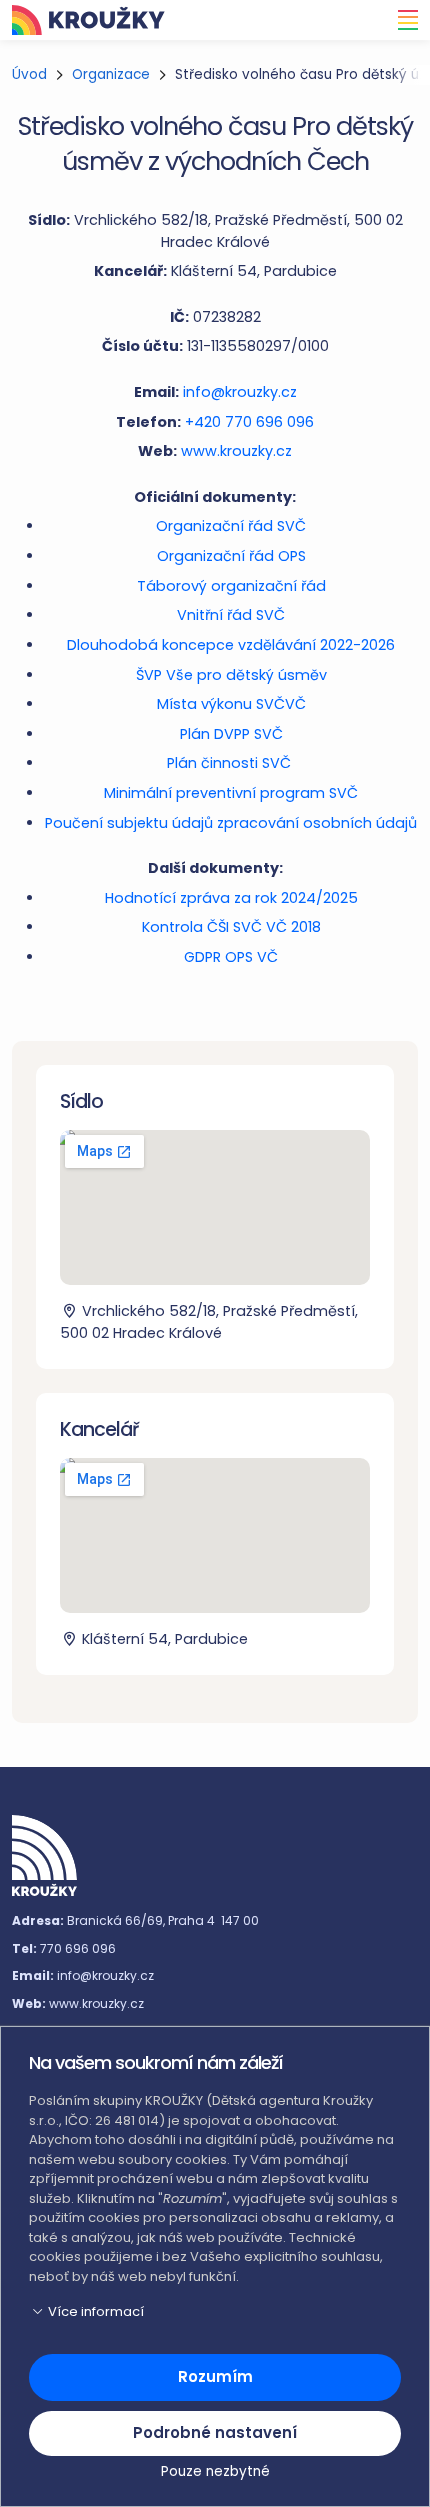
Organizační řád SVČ (231, 526)
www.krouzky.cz (236, 451)
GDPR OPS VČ (231, 957)
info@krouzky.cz (240, 392)
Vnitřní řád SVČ (231, 615)
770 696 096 (78, 1948)
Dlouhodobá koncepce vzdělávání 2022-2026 (231, 645)
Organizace (111, 74)
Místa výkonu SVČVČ (231, 704)
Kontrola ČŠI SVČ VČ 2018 (231, 927)
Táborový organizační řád (231, 586)
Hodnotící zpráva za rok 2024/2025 (231, 898)
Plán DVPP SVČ (231, 734)
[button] (215, 2312)
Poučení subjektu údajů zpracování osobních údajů (231, 823)
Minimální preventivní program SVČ (231, 793)
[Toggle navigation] (402, 20)
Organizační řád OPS (231, 556)
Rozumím (215, 2376)
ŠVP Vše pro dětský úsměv (231, 675)
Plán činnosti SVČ (231, 763)
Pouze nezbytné (215, 2471)
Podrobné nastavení (215, 2432)
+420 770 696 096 (249, 422)
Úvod (29, 74)
